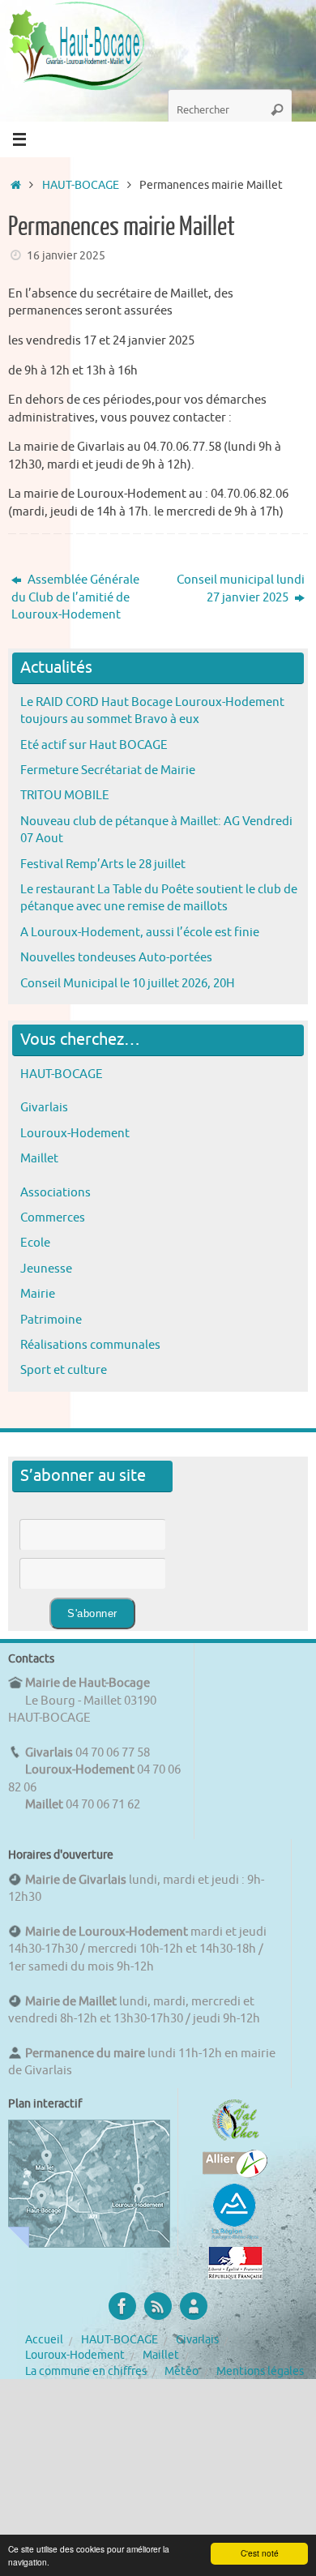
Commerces (53, 1217)
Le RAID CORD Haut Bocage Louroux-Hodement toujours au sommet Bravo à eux (152, 710)
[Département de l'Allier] (235, 2174)
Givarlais (44, 1107)
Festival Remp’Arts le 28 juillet (103, 864)
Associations (56, 1192)
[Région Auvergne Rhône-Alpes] (235, 2237)
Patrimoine (51, 1320)
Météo (181, 2371)
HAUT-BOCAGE (81, 185)
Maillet (39, 1158)
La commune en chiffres (86, 2371)
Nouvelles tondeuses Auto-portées (116, 957)
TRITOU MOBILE (65, 795)
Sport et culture (64, 1370)
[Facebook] (122, 2306)
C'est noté (260, 2553)
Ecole (35, 1243)
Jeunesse (46, 1269)
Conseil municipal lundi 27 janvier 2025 (241, 588)
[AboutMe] (194, 2306)
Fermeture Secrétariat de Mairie (108, 770)
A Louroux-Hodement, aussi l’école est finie (140, 932)
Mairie (38, 1294)
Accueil (44, 2340)
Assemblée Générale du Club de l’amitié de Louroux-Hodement (75, 597)
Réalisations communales (90, 1345)
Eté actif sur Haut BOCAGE (94, 745)
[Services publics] (235, 2275)
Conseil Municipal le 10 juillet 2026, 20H (128, 983)
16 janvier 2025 (66, 256)
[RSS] (158, 2306)
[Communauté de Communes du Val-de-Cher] (235, 2141)
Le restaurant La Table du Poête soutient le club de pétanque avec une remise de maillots (159, 898)
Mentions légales (260, 2371)
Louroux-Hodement (75, 1133)
